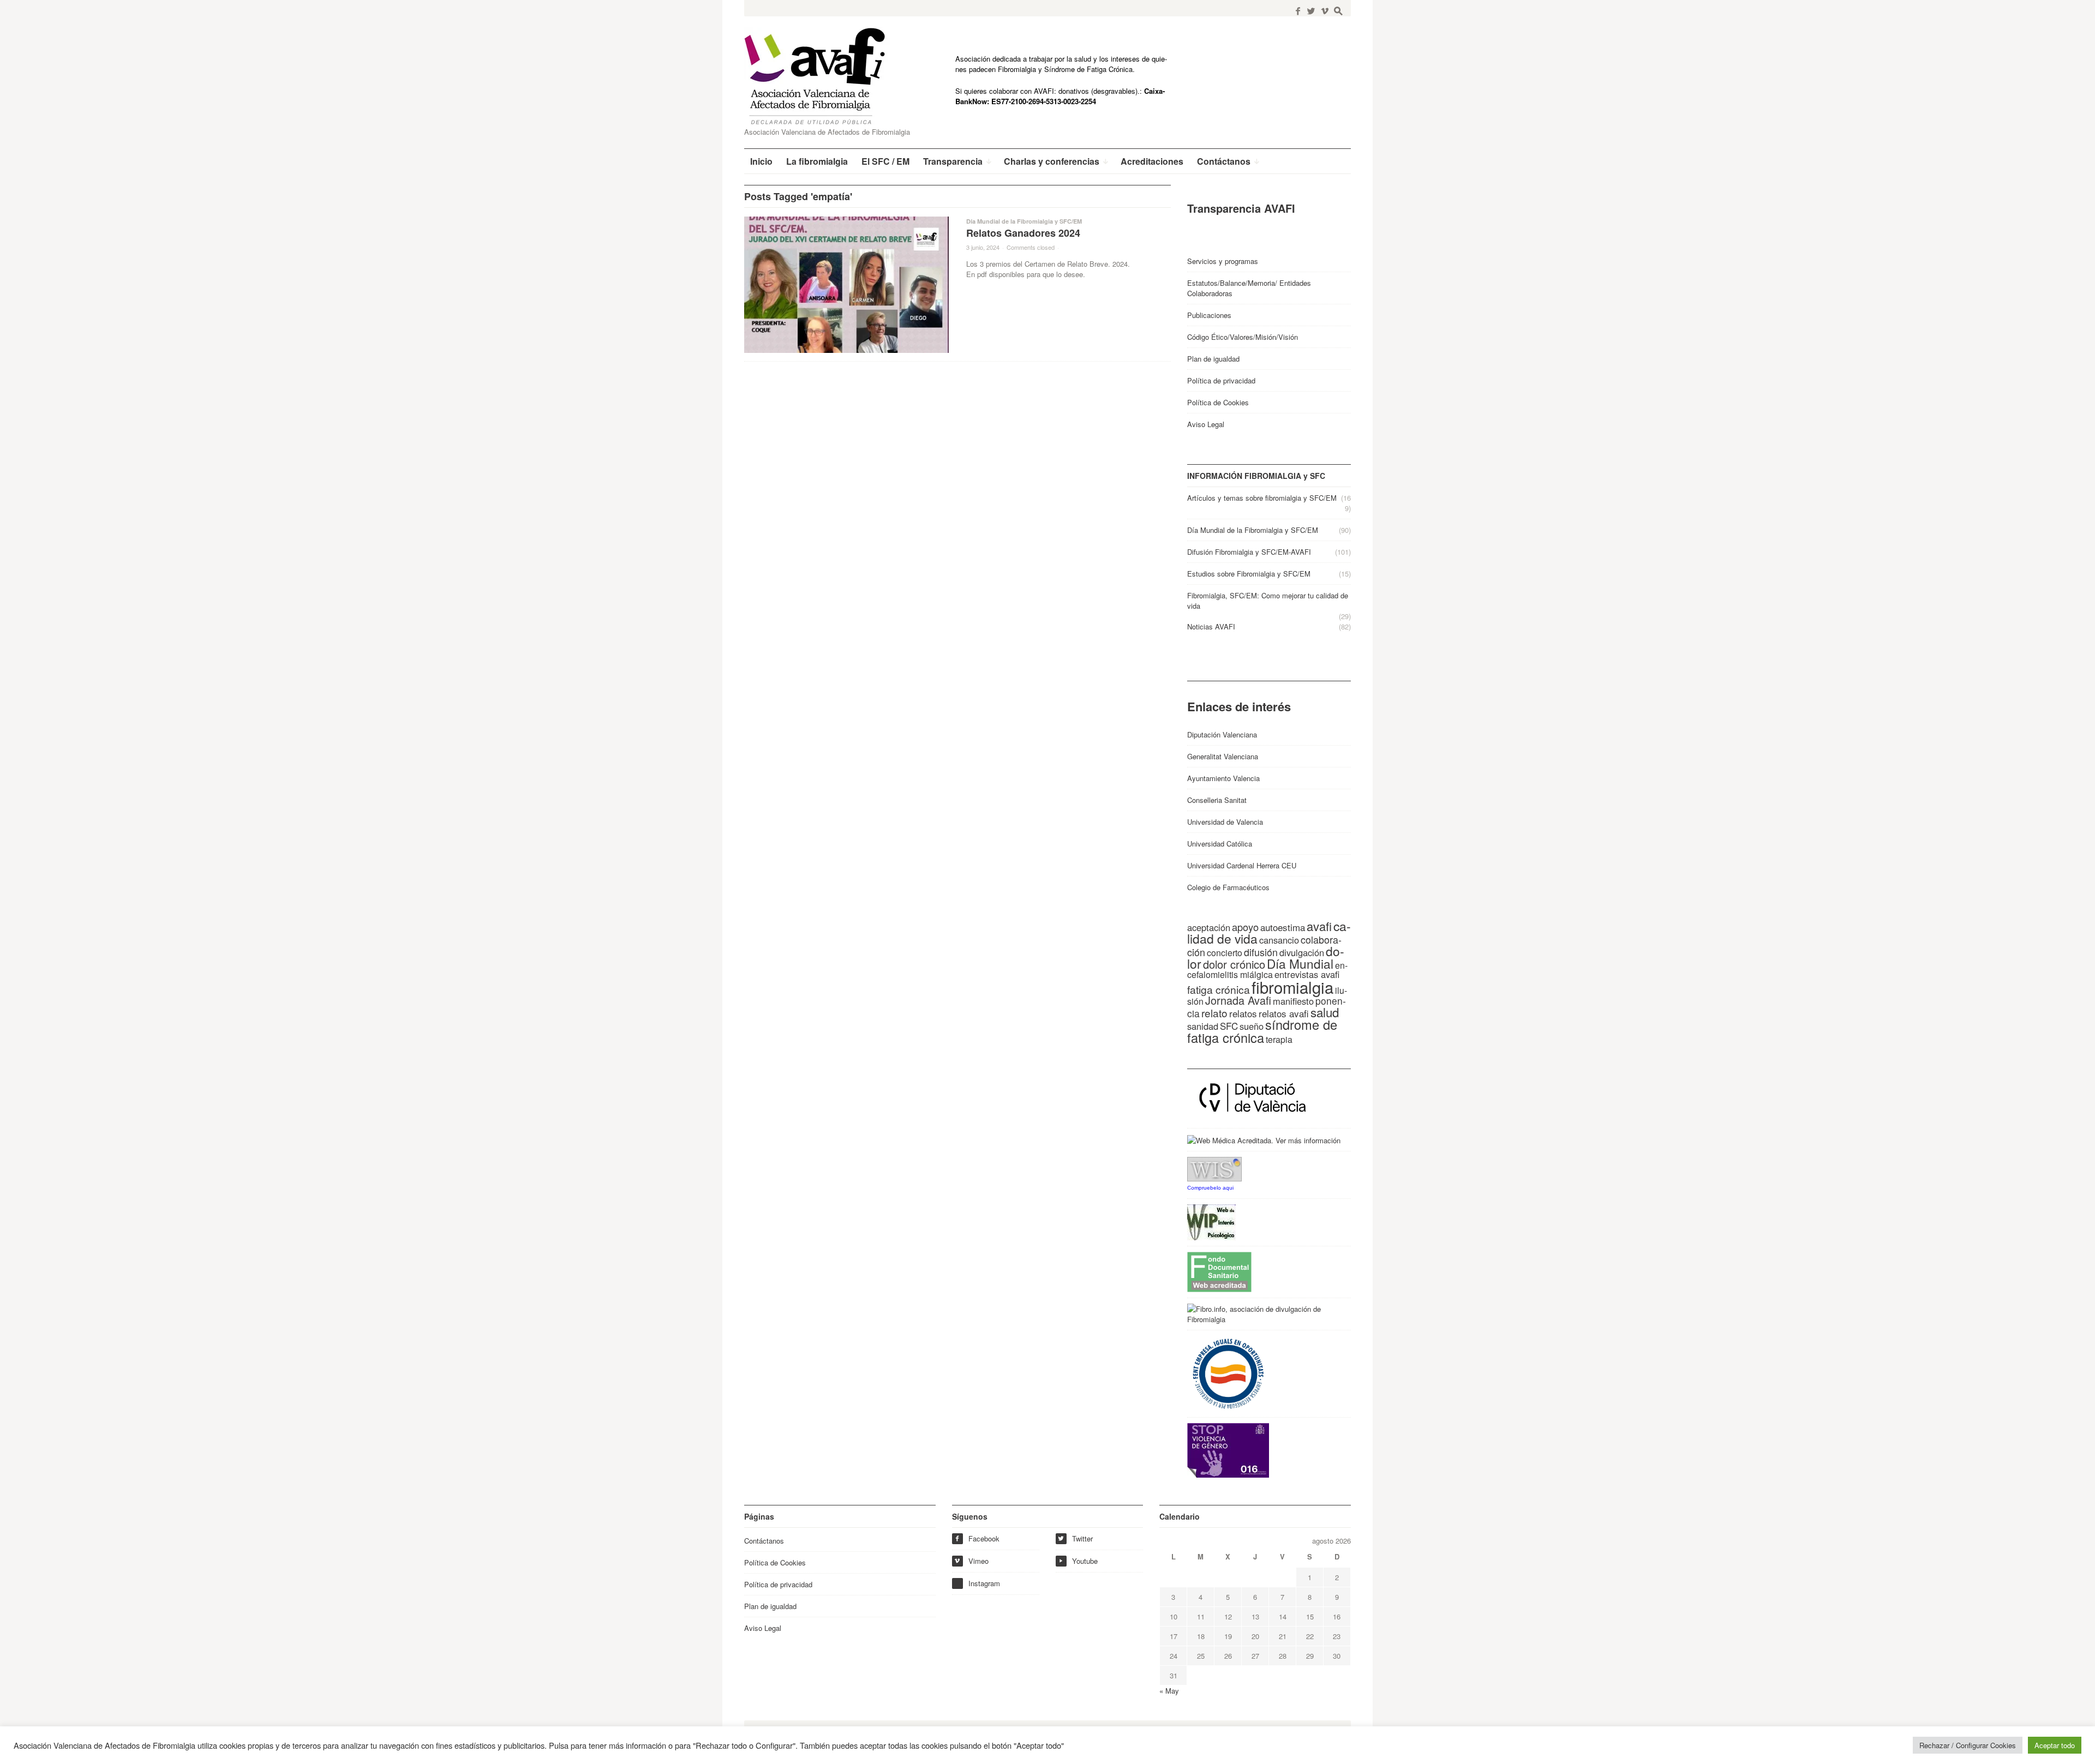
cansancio (1279, 940)
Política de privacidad (1221, 380)
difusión (1261, 952)
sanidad (1203, 1026)
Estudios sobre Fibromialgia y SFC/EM (1249, 574)
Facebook (977, 1538)
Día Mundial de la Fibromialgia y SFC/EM (1024, 221)
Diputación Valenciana (1222, 734)
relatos (1243, 1013)
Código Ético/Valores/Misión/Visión (1243, 337)
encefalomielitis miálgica (1267, 970)
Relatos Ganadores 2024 (1023, 233)
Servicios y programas (1223, 261)
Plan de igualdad (1213, 359)
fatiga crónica (1219, 989)
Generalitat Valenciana (1223, 756)
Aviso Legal (1206, 424)
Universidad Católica (1220, 844)
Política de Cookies (1218, 402)
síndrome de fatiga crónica (1262, 1031)
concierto (1225, 953)
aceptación (1209, 927)
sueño (1252, 1026)
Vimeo (971, 1561)
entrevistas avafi (1307, 974)
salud (1325, 1012)
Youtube (1078, 1561)
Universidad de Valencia (1225, 822)
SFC (1229, 1026)
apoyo (1245, 927)
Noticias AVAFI (1211, 626)
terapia (1279, 1039)
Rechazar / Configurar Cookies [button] (1968, 1745)
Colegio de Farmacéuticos (1228, 887)
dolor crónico (1234, 964)
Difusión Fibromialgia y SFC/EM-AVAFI (1249, 552)
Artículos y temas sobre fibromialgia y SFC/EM (1262, 498)
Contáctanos (764, 1541)
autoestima (1283, 927)
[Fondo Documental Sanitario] (1219, 1271)
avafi (1319, 926)
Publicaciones (1209, 315)
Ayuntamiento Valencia (1223, 778)
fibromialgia (1292, 987)
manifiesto (1293, 1001)
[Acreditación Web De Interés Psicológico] (1211, 1222)
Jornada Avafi (1238, 1000)
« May (1169, 1691)
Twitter (1075, 1538)
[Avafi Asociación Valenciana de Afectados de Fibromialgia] (823, 76)
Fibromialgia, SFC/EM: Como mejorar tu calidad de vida (1268, 601)
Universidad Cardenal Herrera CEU (1242, 865)
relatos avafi (1284, 1013)
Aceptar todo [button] (2055, 1745)
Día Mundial (1300, 963)
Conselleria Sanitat (1217, 800)
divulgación (1302, 952)
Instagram (984, 1583)
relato (1214, 1013)
